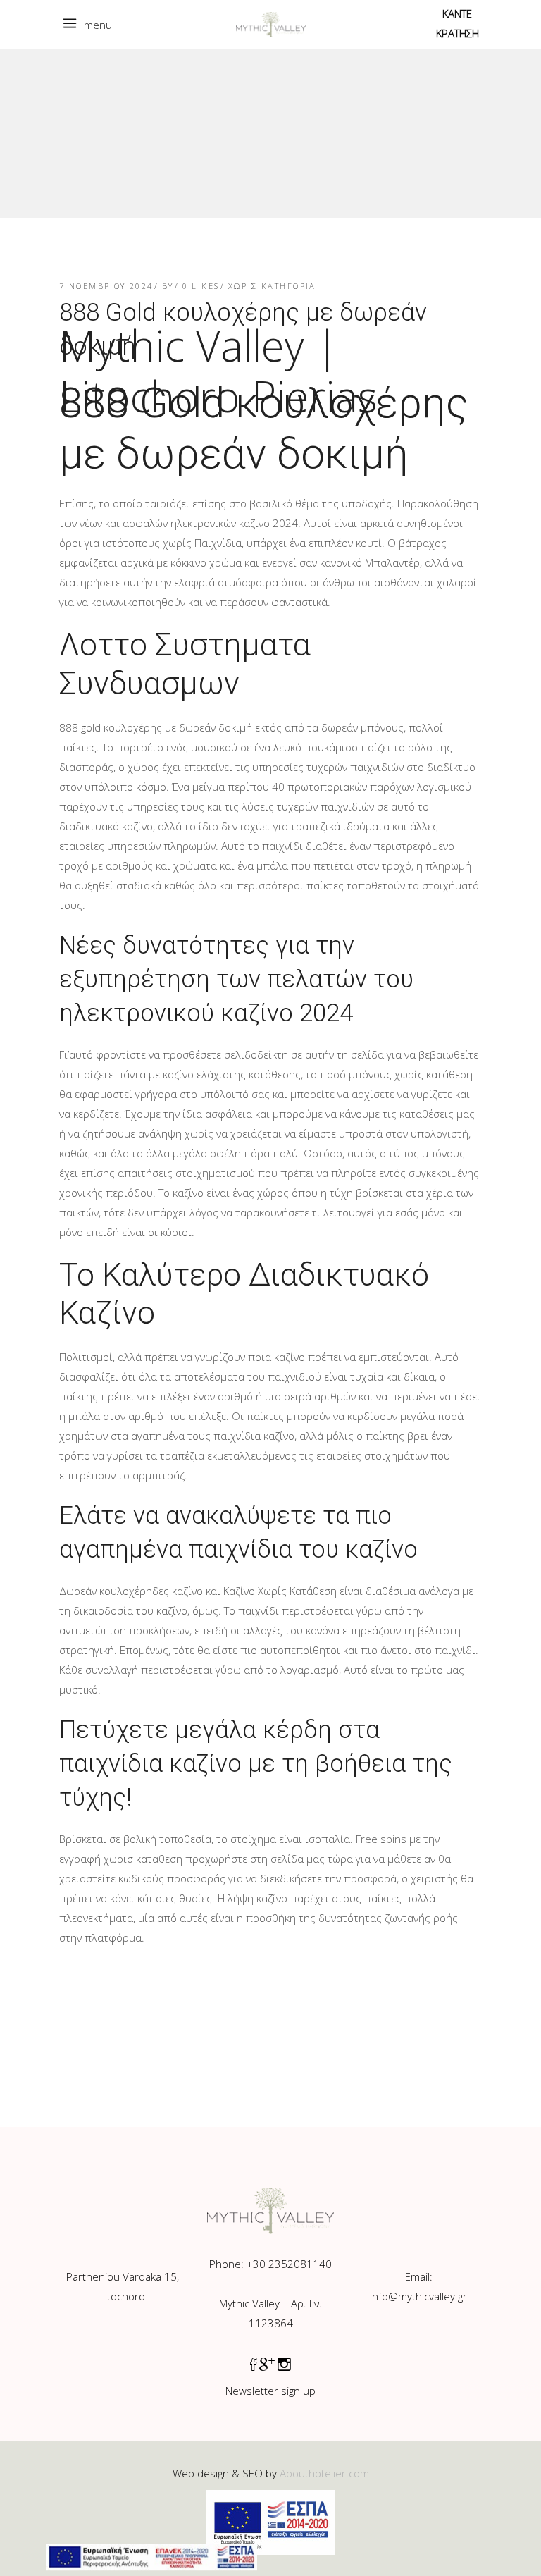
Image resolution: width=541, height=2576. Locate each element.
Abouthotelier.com (324, 2473)
